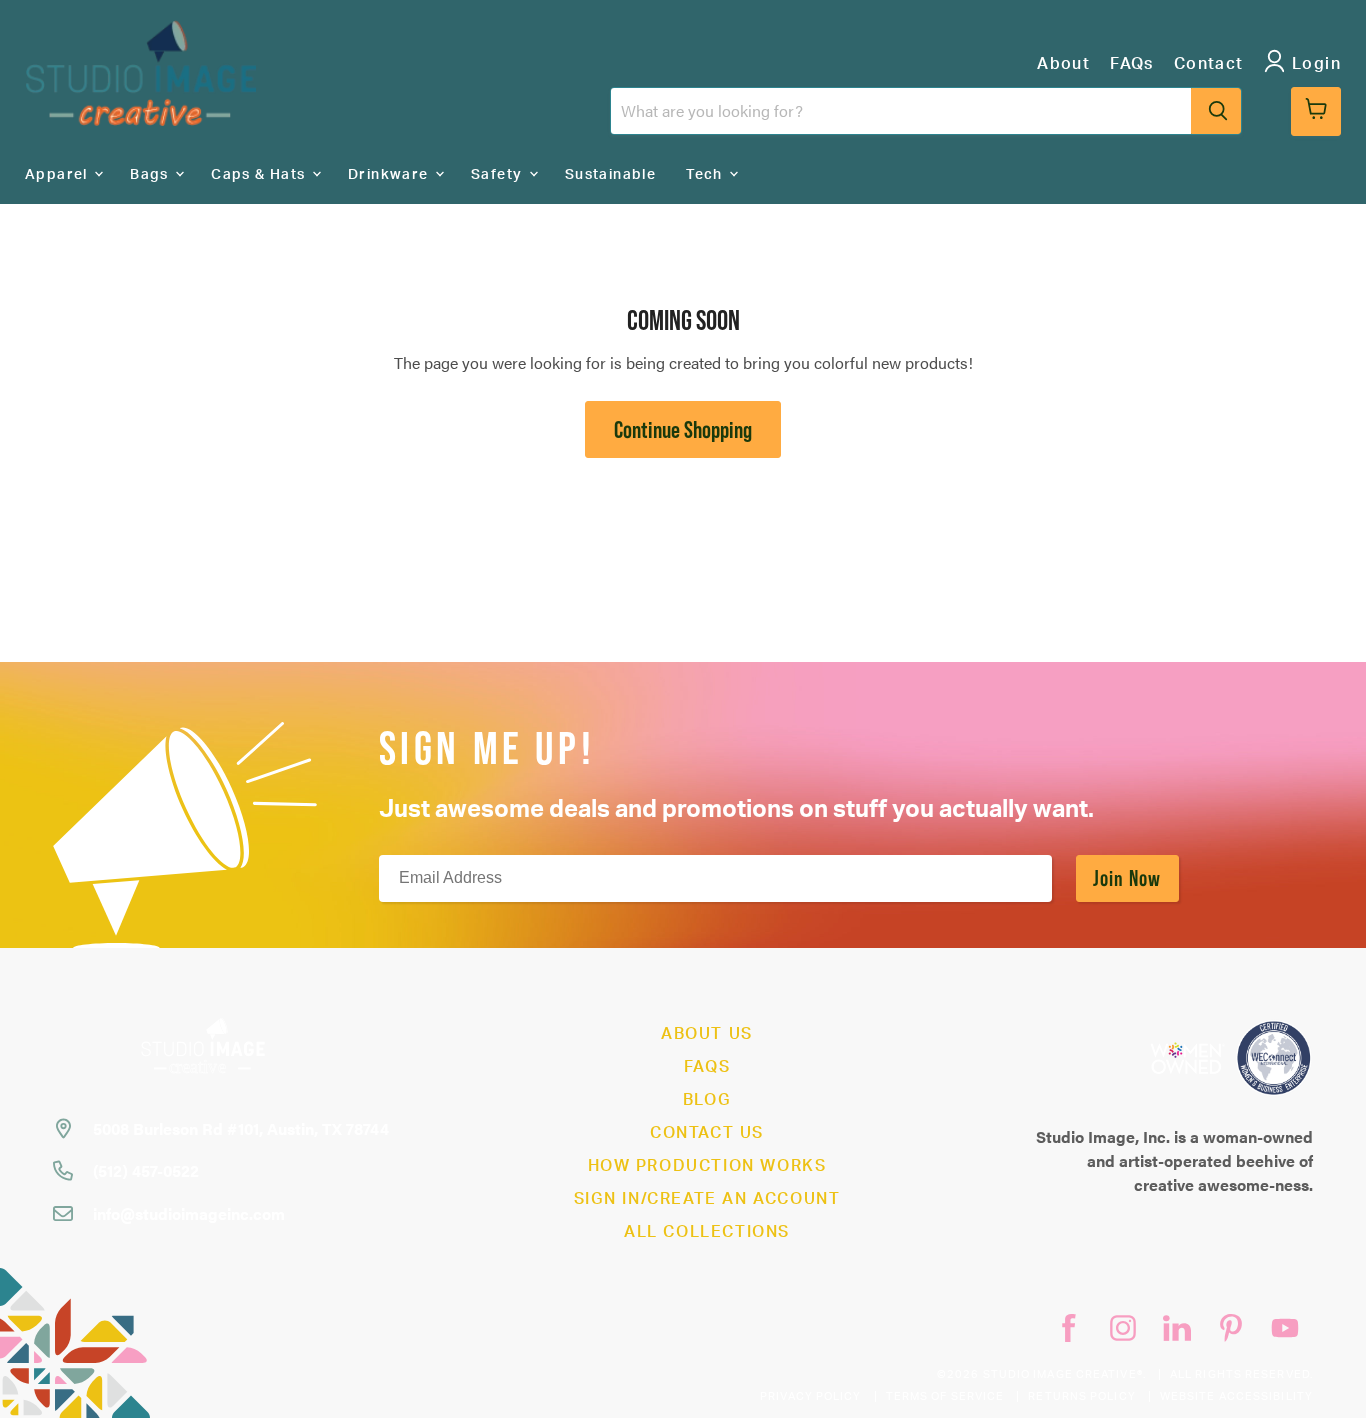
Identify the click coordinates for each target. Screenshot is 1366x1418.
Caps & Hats (260, 175)
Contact (1209, 64)
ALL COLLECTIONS (707, 1232)
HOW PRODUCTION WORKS (707, 1166)
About (1063, 64)
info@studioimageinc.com (189, 1213)
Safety (499, 175)
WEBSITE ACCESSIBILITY (1236, 1396)
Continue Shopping (683, 429)
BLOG (707, 1100)
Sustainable (610, 175)
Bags (151, 175)
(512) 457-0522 (146, 1170)
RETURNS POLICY (1081, 1396)
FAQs (1132, 64)
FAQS (707, 1067)
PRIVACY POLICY (810, 1396)
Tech (706, 175)
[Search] (1216, 111)
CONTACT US (707, 1133)
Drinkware (390, 175)
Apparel (58, 175)
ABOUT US (707, 1034)
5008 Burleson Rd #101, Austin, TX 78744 (241, 1128)
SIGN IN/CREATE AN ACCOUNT (707, 1199)
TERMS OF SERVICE (945, 1396)
